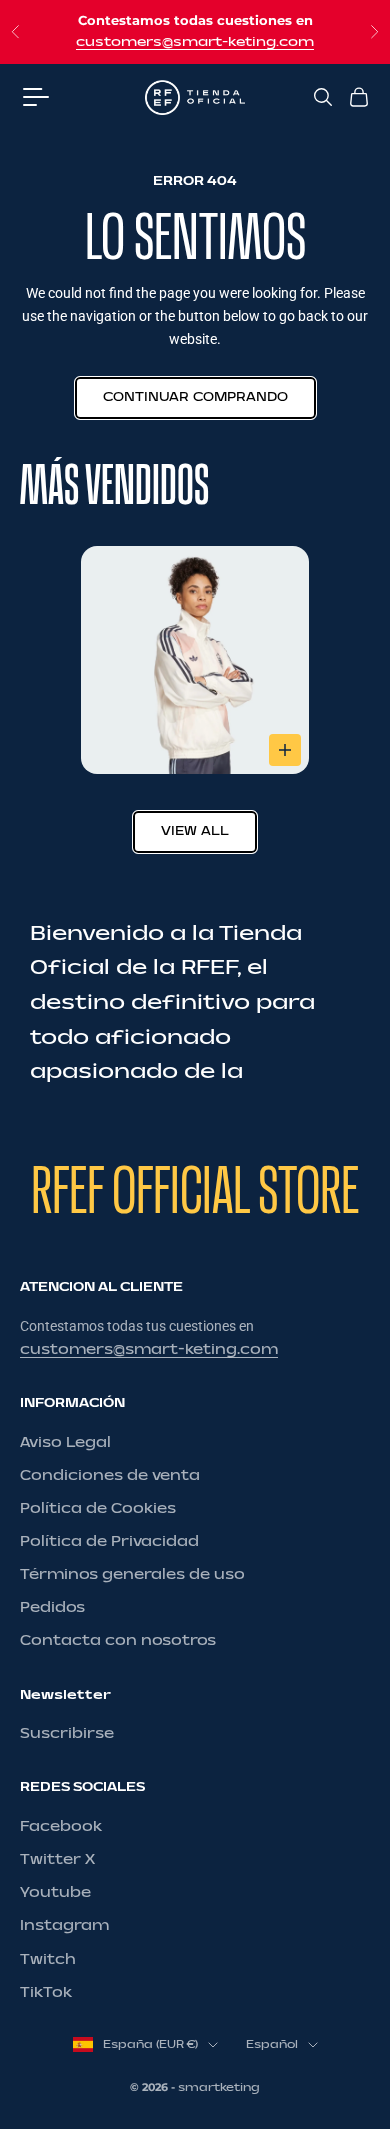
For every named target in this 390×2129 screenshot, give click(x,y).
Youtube (55, 1892)
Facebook (61, 1826)
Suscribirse (67, 1733)
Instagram (64, 1925)
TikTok (46, 1992)
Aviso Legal (65, 1442)
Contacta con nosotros (118, 1640)
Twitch (48, 1959)
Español (272, 2044)
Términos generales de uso (132, 1574)
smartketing (219, 2087)
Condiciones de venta (110, 1475)
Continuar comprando (195, 397)
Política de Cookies (98, 1508)
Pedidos (52, 1607)
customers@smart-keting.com (195, 42)
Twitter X (57, 1859)
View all (195, 831)
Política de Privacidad (109, 1541)
